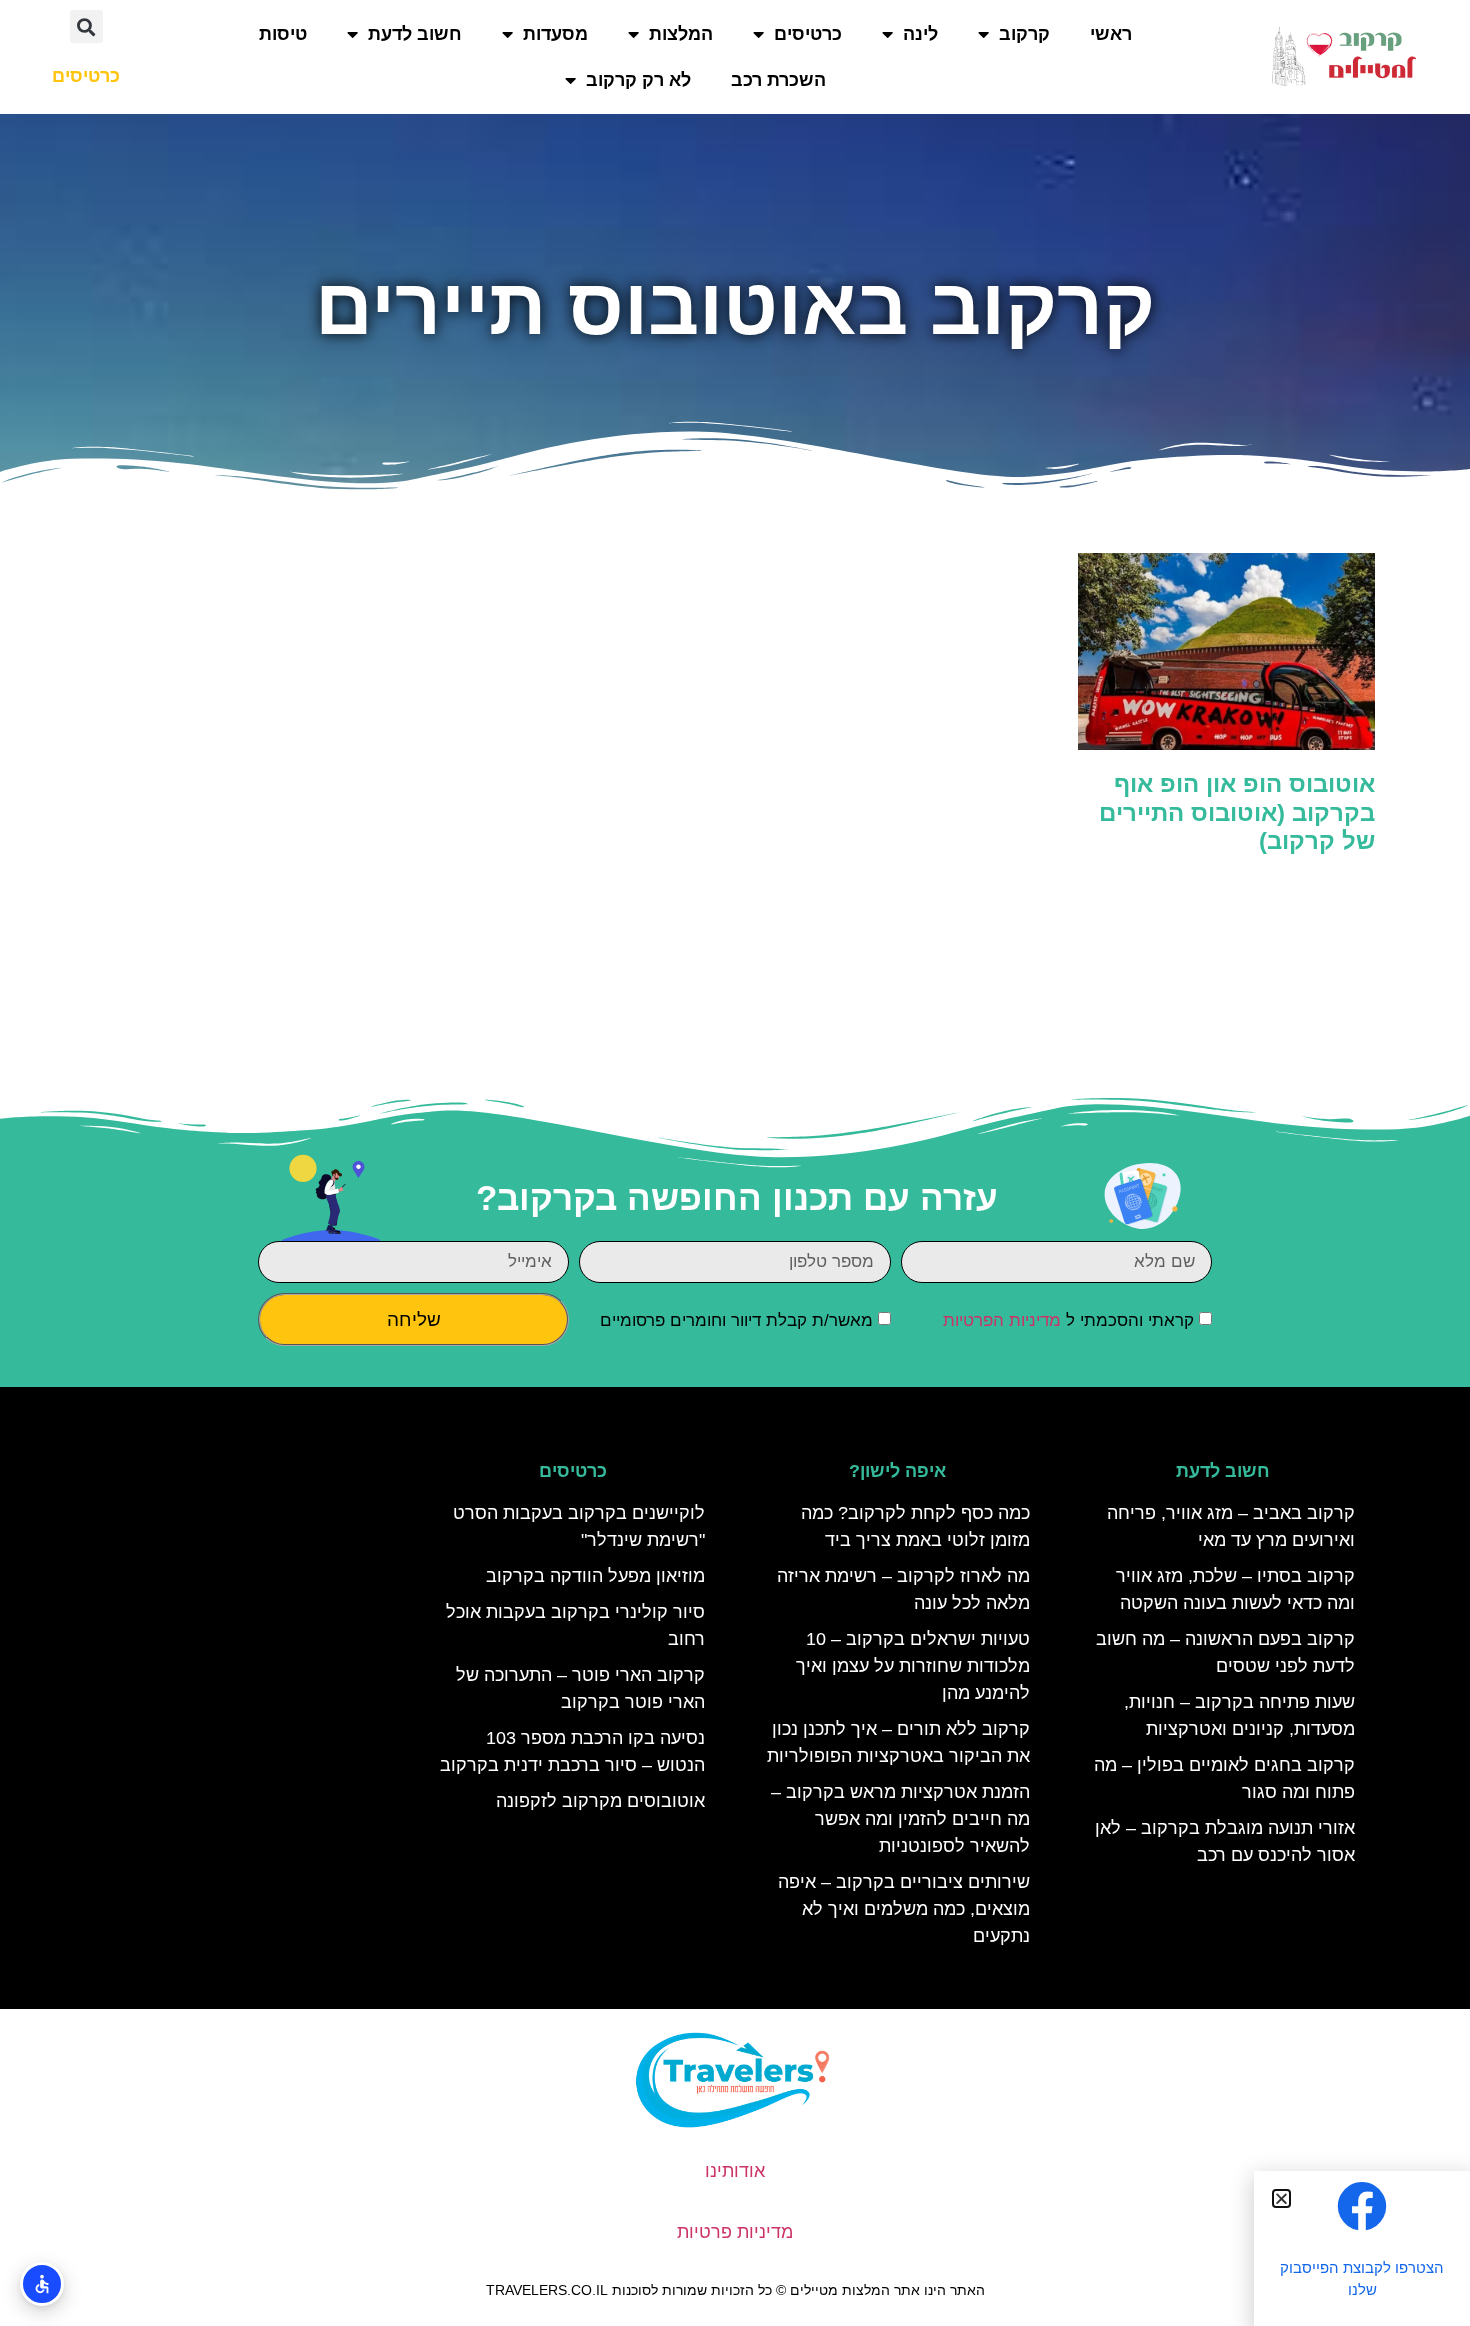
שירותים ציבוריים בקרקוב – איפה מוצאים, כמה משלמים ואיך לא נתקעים (904, 1909)
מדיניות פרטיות (735, 2232)
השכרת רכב (778, 80)
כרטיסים (808, 34)
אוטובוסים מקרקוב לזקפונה (600, 1801)
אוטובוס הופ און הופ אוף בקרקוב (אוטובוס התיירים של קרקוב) (1237, 812)
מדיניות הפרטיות (1002, 1320)
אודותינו (735, 2171)
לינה (920, 34)
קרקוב (1024, 34)
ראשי (1111, 34)
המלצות (681, 34)
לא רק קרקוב (638, 80)
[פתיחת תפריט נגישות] (42, 2284)
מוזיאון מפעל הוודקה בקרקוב (595, 1576)
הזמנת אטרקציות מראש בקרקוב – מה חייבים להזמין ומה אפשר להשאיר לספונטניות (900, 1819)
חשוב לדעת (415, 34)
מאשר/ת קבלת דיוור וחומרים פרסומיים (736, 1320)
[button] (86, 26)
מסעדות (555, 34)
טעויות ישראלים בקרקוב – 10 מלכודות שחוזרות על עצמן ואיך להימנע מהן (913, 1666)
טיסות (283, 34)
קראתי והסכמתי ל (1068, 1320)
